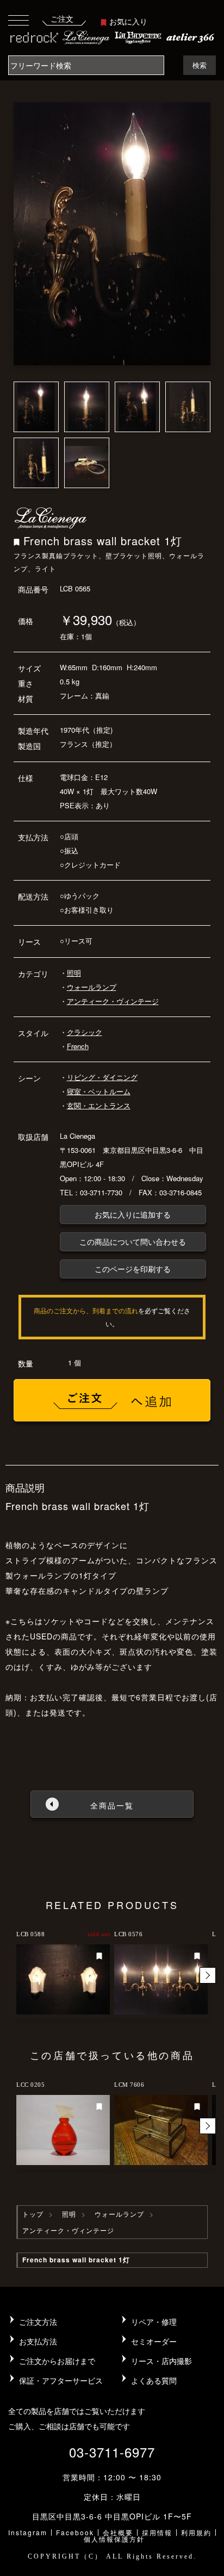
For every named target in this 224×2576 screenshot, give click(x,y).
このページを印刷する (133, 1269)
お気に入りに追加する (133, 1214)
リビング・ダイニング (102, 1077)
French (78, 1046)
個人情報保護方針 (114, 2539)
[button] (208, 1975)
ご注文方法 (38, 2322)
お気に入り (128, 21)
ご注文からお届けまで (57, 2361)
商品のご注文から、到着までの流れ (86, 1310)
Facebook (75, 2532)
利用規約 (196, 2532)
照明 (74, 973)
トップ (33, 2214)
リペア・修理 (154, 2322)
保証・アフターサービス (61, 2380)
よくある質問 (154, 2380)
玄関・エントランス (99, 1105)
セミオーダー (154, 2341)
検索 (200, 65)
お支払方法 (38, 2341)
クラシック (85, 1032)
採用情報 (157, 2532)
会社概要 (118, 2532)
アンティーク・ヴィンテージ (113, 1001)
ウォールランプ (92, 987)
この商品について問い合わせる (133, 1242)
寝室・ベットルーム (99, 1091)
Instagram (28, 2532)
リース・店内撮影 (161, 2361)
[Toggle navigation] (18, 20)
